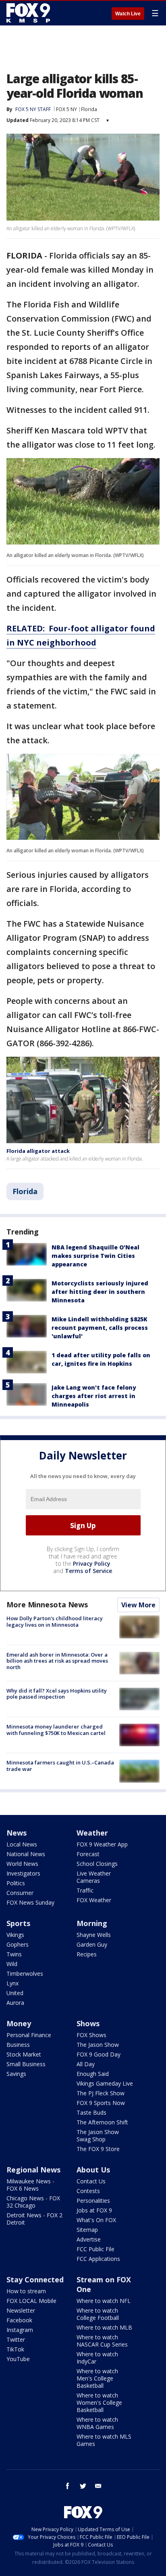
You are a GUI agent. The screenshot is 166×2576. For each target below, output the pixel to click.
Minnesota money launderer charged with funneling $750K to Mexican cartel (56, 1730)
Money (19, 2023)
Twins (14, 1954)
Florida (89, 109)
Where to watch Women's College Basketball (99, 2403)
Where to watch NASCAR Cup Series (102, 2341)
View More (138, 1605)
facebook (68, 2486)
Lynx (12, 1983)
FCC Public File (95, 2249)
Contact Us (91, 2181)
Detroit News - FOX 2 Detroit (34, 2219)
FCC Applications (98, 2259)
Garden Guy (92, 1944)
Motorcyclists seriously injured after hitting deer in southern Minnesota (100, 1292)
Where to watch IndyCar (97, 2358)
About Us (93, 2170)
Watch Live (128, 14)
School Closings (97, 1864)
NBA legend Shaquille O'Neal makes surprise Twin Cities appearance (95, 1256)
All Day (86, 2064)
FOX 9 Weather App (102, 1844)
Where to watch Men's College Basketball (97, 2378)
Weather (92, 1833)
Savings (16, 2074)
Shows (88, 2023)
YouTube (18, 2359)
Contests (88, 2191)
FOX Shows (91, 2035)
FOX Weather (94, 1900)
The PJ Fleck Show (101, 2093)
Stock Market (24, 2054)
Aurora (15, 2003)
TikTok (15, 2349)
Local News (22, 1844)
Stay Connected (35, 2279)
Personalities (93, 2201)
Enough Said (93, 2074)
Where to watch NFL (104, 2301)
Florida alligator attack (38, 1151)
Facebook (19, 2320)
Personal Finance (29, 2035)
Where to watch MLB (104, 2327)
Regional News (33, 2170)
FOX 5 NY (66, 109)
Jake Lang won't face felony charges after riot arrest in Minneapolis (94, 1396)
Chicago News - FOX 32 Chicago (33, 2202)
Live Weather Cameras (94, 1877)
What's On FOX (96, 2220)
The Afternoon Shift (102, 2122)
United (15, 1993)
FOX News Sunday (30, 1902)
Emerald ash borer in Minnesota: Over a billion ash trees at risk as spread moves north (57, 1661)
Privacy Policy (92, 1563)
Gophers (18, 1944)
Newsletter (21, 2310)
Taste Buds (91, 2112)
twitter (83, 2486)
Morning (92, 1923)
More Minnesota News (47, 1604)
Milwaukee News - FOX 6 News (30, 2185)
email (98, 2486)
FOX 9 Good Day (99, 2054)
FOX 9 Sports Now (101, 2103)
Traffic (85, 1890)
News (17, 1833)
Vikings (15, 1935)
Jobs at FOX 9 (94, 2210)
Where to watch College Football (98, 2314)
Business (18, 2045)
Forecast (88, 1854)
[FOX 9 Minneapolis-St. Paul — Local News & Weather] (30, 13)
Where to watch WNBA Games (97, 2423)
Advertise (89, 2239)
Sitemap (87, 2230)
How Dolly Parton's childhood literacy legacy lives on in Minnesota (55, 1621)
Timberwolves (25, 1974)
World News (22, 1864)
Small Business (26, 2064)
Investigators (23, 1873)
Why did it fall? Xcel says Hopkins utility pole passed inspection (57, 1694)
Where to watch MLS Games (104, 2440)
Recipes (87, 1954)
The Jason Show (98, 2045)
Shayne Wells (94, 1935)
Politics (16, 1883)
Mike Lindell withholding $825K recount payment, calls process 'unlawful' (100, 1328)
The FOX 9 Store (98, 2149)
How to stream (26, 2291)
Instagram (20, 2330)
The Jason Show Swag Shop (98, 2135)
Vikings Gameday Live (105, 2083)
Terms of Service (88, 1571)
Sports (18, 1923)
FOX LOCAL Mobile (31, 2301)
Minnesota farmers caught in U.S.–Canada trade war (60, 1766)
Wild (12, 1964)
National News (26, 1854)
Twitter (16, 2339)
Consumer (20, 1893)
